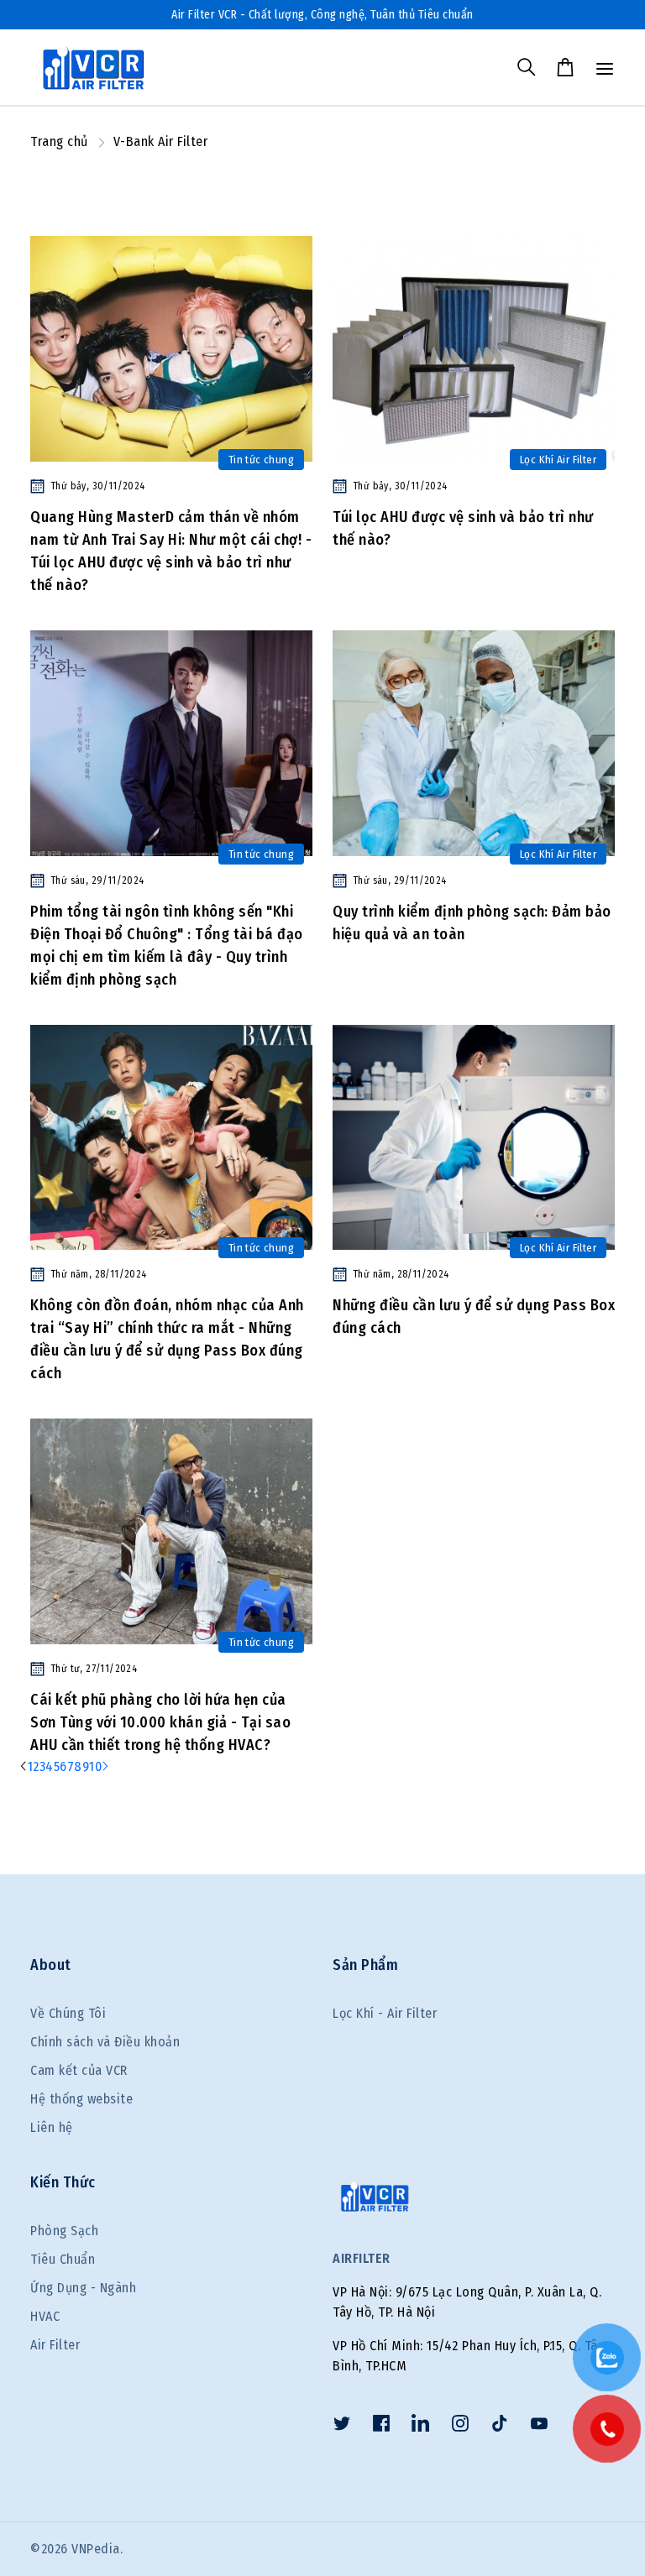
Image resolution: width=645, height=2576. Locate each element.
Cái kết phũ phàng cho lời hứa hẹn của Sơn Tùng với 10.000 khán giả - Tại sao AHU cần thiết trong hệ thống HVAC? (160, 1722)
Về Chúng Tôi (68, 2013)
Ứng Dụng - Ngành (83, 2288)
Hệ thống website (81, 2099)
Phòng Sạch (64, 2231)
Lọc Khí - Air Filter (385, 2013)
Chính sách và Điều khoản (105, 2042)
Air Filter (55, 2345)
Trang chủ (59, 141)
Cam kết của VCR (79, 2070)
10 (95, 1766)
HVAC (45, 2316)
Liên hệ (52, 2127)
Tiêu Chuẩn (63, 2259)
